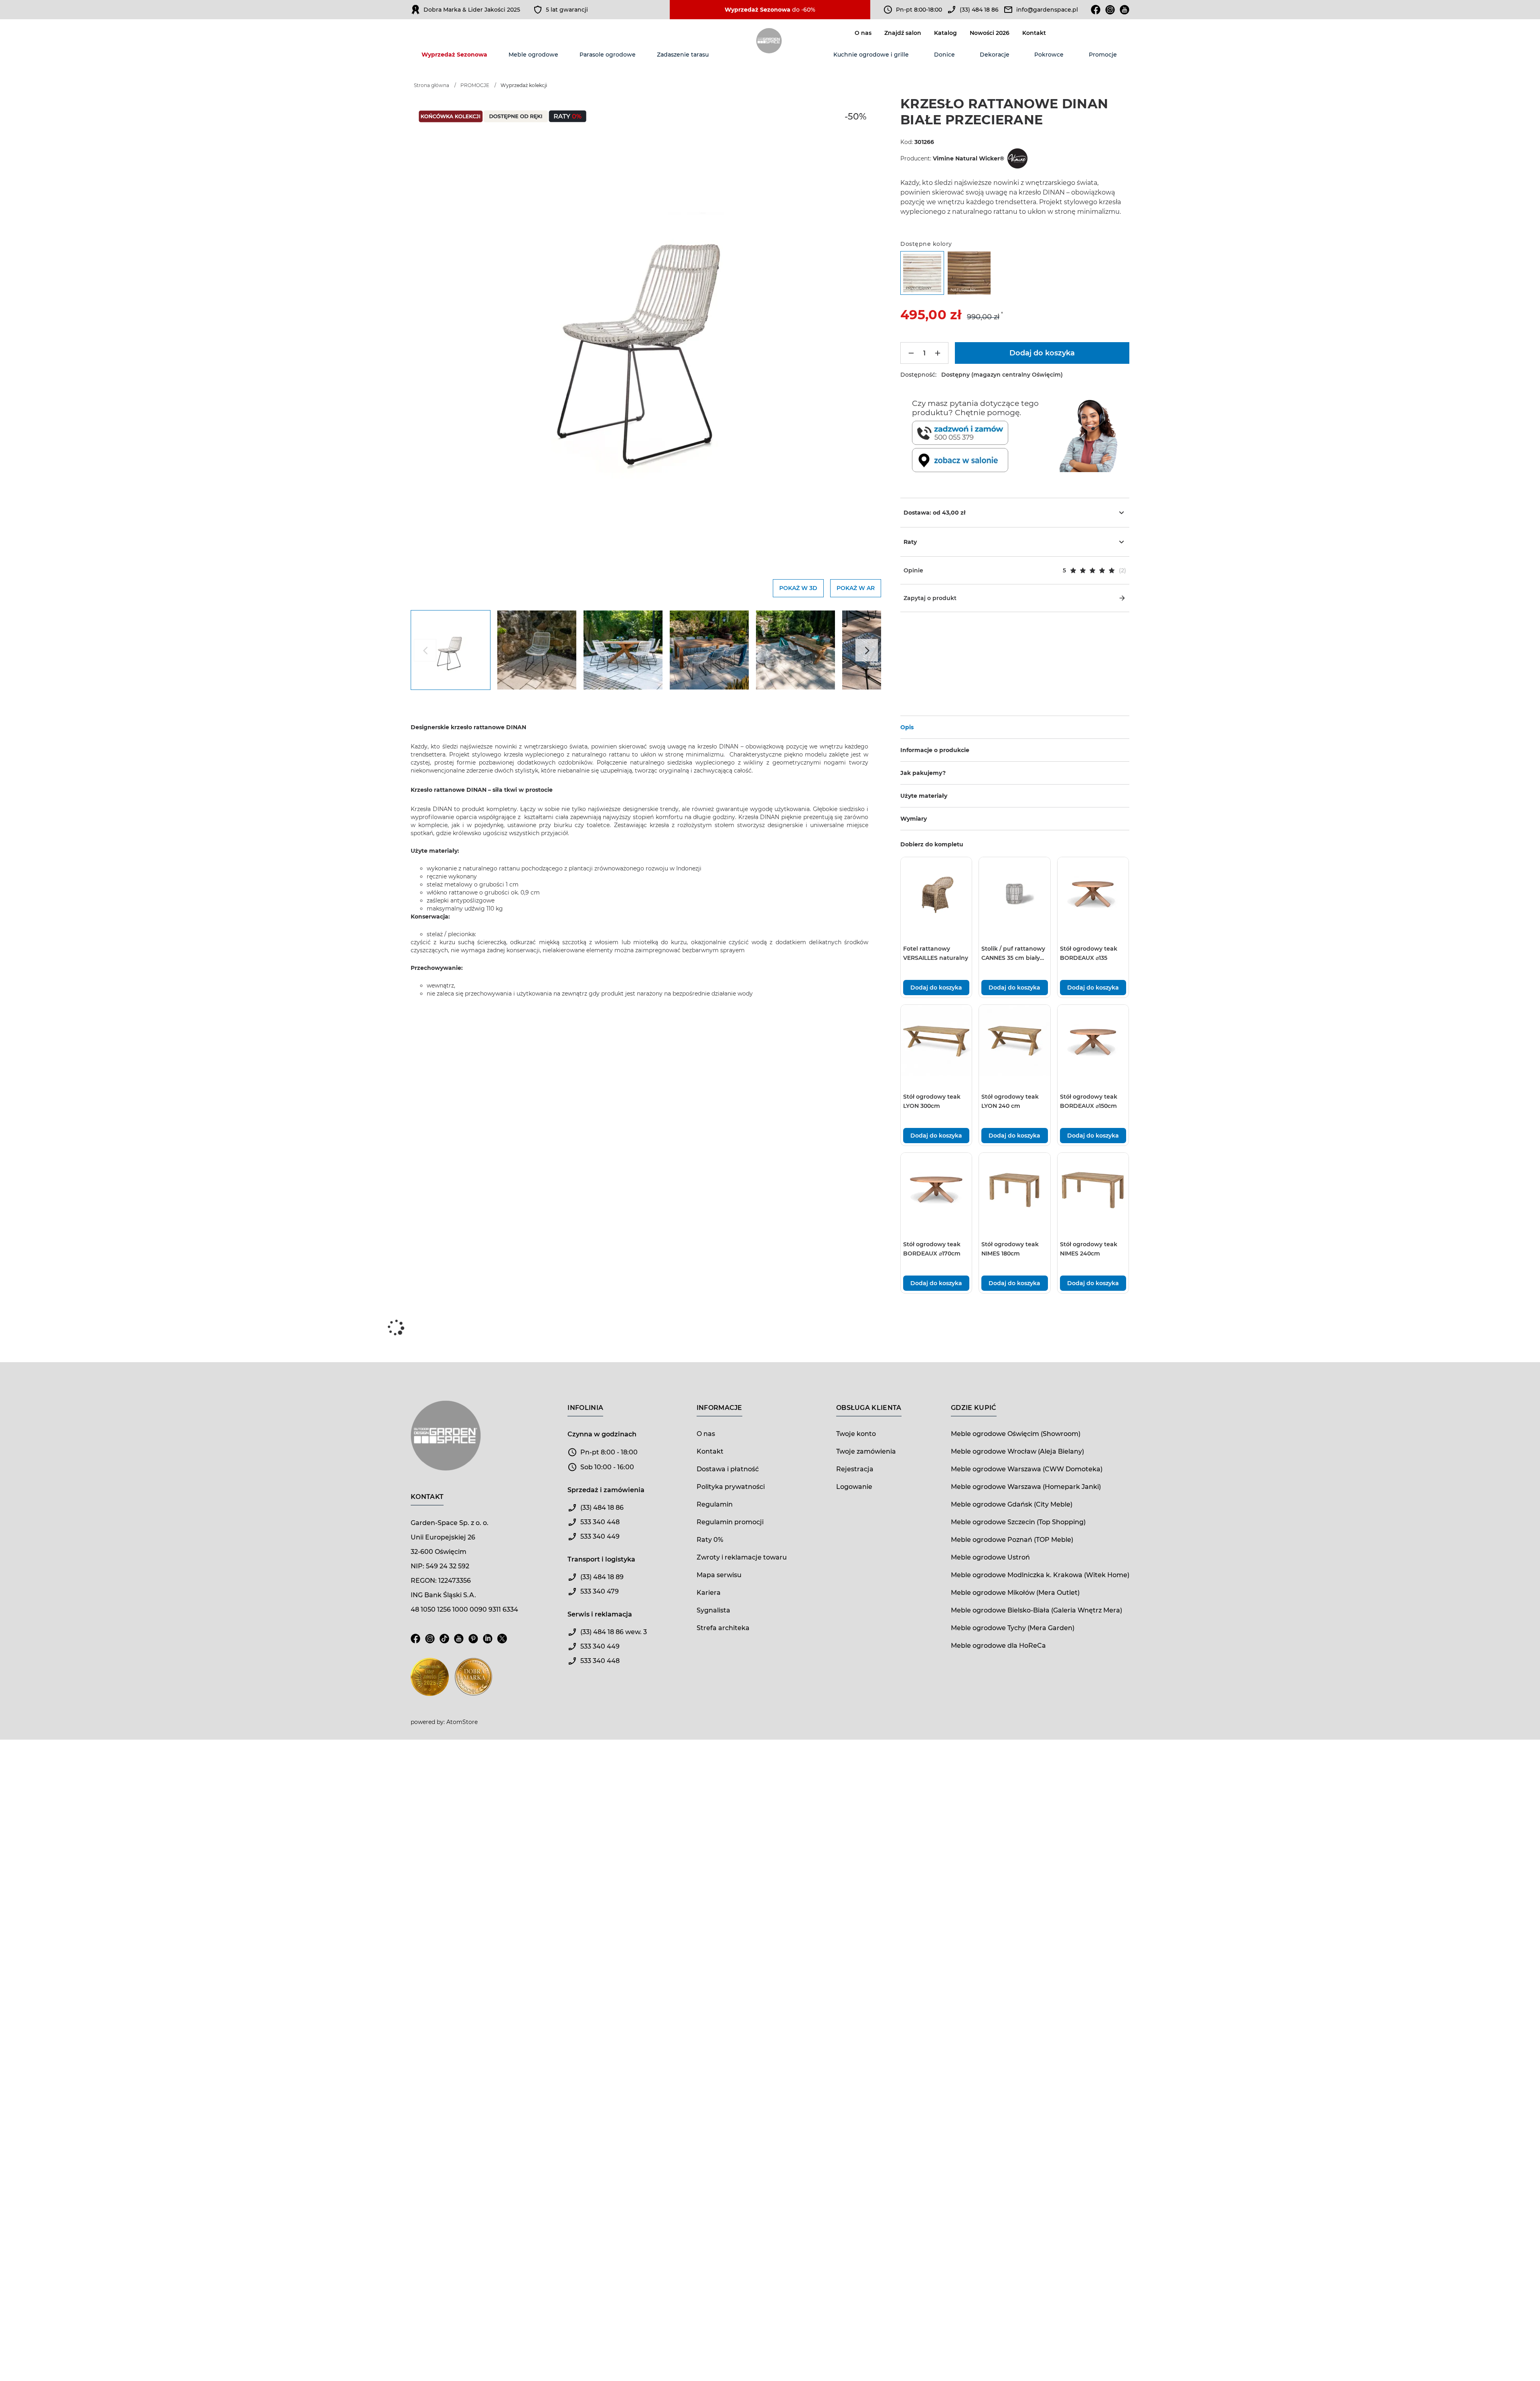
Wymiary (914, 819)
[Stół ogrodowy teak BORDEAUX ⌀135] (1093, 893)
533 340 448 (600, 1522)
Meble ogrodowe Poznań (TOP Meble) (1012, 1540)
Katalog (945, 33)
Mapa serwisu (719, 1575)
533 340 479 (600, 1591)
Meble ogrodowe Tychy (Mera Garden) (1013, 1628)
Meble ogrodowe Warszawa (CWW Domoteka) (1027, 1469)
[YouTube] (459, 1643)
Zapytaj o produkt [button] (930, 598)
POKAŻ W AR (856, 588)
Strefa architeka (723, 1628)
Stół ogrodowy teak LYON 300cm (932, 1101)
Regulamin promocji (730, 1522)
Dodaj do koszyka (936, 988)
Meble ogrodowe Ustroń (990, 1557)
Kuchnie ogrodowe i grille (871, 55)
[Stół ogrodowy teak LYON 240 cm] (1014, 1040)
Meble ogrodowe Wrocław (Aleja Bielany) (1017, 1451)
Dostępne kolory (926, 244)
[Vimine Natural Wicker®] (1017, 158)
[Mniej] (911, 353)
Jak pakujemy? (923, 773)
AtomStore (462, 1722)
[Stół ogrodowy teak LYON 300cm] (936, 1040)
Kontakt (1034, 33)
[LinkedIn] (488, 1643)
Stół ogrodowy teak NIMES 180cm (1010, 1249)
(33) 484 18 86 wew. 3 (614, 1632)
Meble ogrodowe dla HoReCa (998, 1646)
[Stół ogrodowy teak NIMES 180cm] (1014, 1188)
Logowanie (854, 1487)
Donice (944, 55)
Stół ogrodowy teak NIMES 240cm (1089, 1249)
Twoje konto (856, 1434)
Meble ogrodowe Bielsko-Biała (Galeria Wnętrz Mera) (1036, 1610)
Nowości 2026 (990, 33)
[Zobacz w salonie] (984, 460)
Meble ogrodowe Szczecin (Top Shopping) (1018, 1522)
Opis (907, 727)
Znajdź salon (903, 33)
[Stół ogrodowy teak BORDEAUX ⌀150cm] (1093, 1040)
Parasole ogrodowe (608, 55)
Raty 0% (710, 1540)
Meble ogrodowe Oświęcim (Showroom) (1016, 1434)
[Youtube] (1125, 10)
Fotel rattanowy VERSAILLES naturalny (936, 953)
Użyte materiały (924, 796)
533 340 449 (600, 1536)
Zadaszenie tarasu (683, 55)
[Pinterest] (473, 1643)
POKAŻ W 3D (798, 588)
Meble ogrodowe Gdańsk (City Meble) (1012, 1504)
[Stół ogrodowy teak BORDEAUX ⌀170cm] (936, 1188)
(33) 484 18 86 (979, 10)
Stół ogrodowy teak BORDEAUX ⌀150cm (1089, 1101)
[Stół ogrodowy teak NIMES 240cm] (1093, 1188)
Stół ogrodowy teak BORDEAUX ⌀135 (1089, 953)
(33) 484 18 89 (602, 1577)
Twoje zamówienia (866, 1451)
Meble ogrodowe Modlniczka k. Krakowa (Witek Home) (1040, 1575)
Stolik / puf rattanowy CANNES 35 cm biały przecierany (1013, 954)
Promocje (1103, 55)
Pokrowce (1049, 55)
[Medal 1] (430, 1682)
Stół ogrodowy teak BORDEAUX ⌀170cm (932, 1249)
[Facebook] (1096, 10)
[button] (1015, 570)
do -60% (770, 10)
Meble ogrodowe (533, 55)
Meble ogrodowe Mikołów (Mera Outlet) (1015, 1593)
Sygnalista (713, 1610)
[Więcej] (938, 353)
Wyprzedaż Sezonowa (454, 55)
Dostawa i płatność (728, 1469)
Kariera (709, 1593)
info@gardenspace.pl (1047, 10)
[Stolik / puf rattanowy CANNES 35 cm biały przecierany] (1014, 893)
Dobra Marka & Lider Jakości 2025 (472, 10)
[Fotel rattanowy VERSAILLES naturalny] (936, 893)
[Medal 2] (473, 1682)
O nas (863, 33)
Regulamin (715, 1504)
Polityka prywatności (731, 1487)
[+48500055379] (984, 433)
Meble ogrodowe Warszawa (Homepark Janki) (1026, 1487)
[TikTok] (444, 1643)
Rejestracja (855, 1469)
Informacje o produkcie (935, 750)
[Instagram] (1110, 10)
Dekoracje (995, 55)
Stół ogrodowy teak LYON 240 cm (1010, 1101)
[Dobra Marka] (415, 10)
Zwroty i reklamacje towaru (742, 1557)
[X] (502, 1643)
